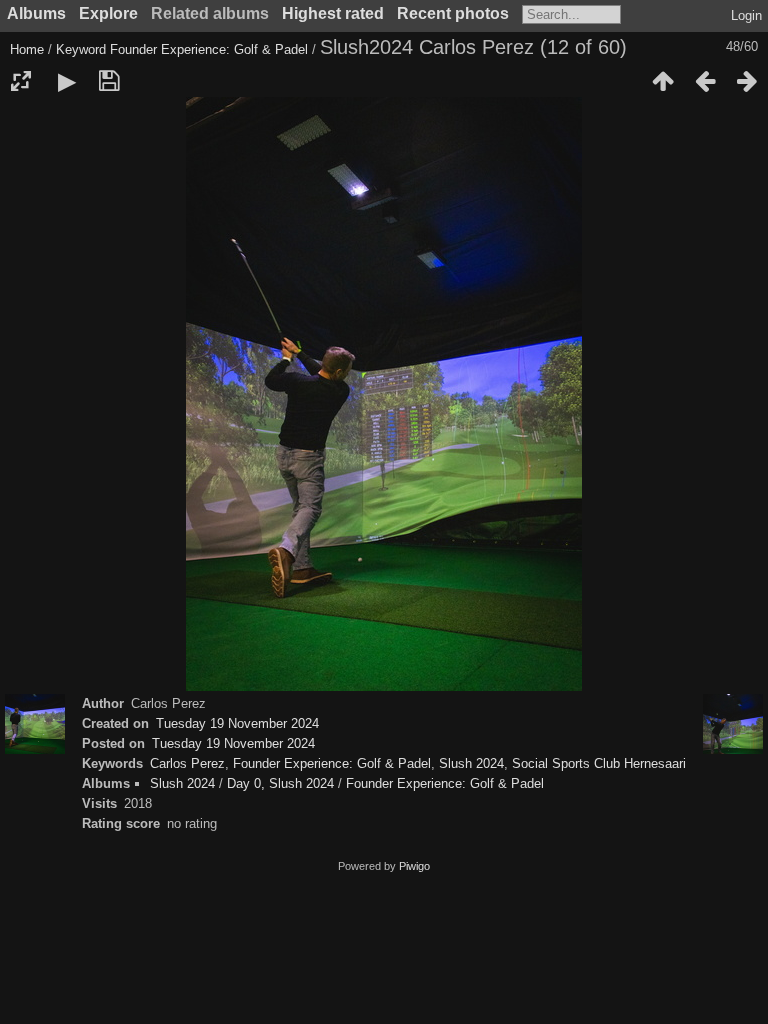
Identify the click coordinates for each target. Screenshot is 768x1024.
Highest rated (333, 13)
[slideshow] (67, 81)
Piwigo (414, 866)
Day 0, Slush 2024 (280, 783)
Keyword (81, 49)
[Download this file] (109, 81)
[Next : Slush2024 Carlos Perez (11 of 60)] (747, 81)
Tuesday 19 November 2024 (237, 723)
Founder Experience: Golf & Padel (209, 49)
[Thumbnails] (663, 81)
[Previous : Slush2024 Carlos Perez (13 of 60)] (705, 81)
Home (27, 49)
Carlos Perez (187, 763)
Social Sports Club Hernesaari (599, 763)
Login (746, 15)
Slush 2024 (471, 763)
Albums (36, 13)
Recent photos (453, 13)
